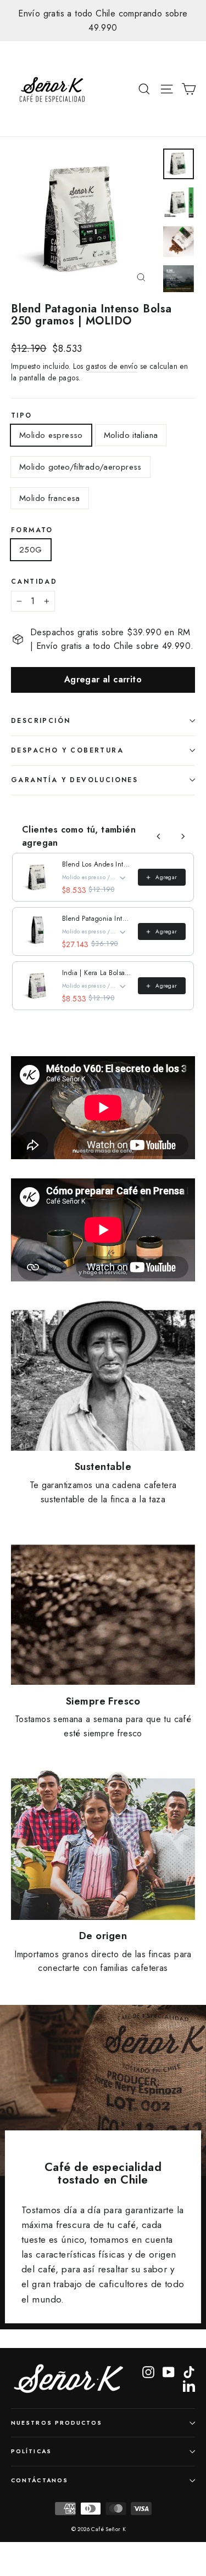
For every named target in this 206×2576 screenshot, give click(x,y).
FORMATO (32, 530)
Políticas (31, 2451)
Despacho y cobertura (67, 750)
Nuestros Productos (57, 2423)
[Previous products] (159, 836)
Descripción (41, 721)
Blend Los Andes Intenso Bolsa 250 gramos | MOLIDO (97, 864)
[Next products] (183, 836)
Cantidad (34, 582)
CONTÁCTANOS (40, 2480)
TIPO (22, 416)
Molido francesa (50, 498)
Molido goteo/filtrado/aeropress (80, 467)
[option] (103, 21)
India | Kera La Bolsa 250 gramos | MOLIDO (97, 973)
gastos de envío (112, 366)
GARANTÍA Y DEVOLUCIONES (74, 780)
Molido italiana (131, 435)
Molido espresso (51, 435)
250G (31, 550)
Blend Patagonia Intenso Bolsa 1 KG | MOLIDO (97, 919)
